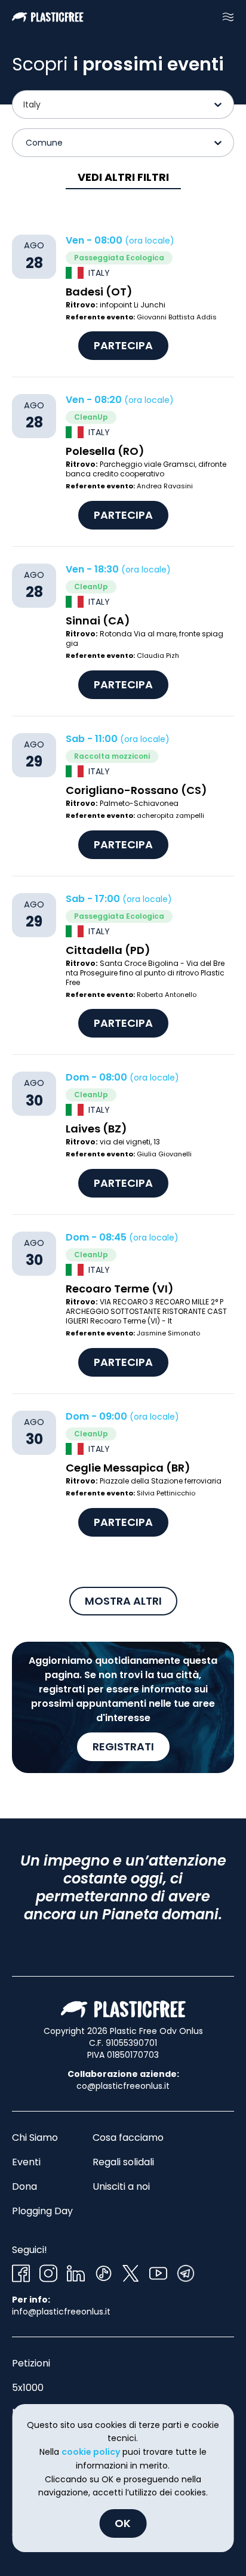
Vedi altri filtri (123, 177)
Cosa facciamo (128, 2138)
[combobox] (24, 104)
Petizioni (31, 2363)
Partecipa (123, 345)
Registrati (123, 1746)
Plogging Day (42, 2211)
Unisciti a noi (121, 2186)
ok (123, 2523)
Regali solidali (123, 2162)
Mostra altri (123, 1601)
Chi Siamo (35, 2138)
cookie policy (91, 2452)
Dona (24, 2186)
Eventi (26, 2162)
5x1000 (28, 2388)
